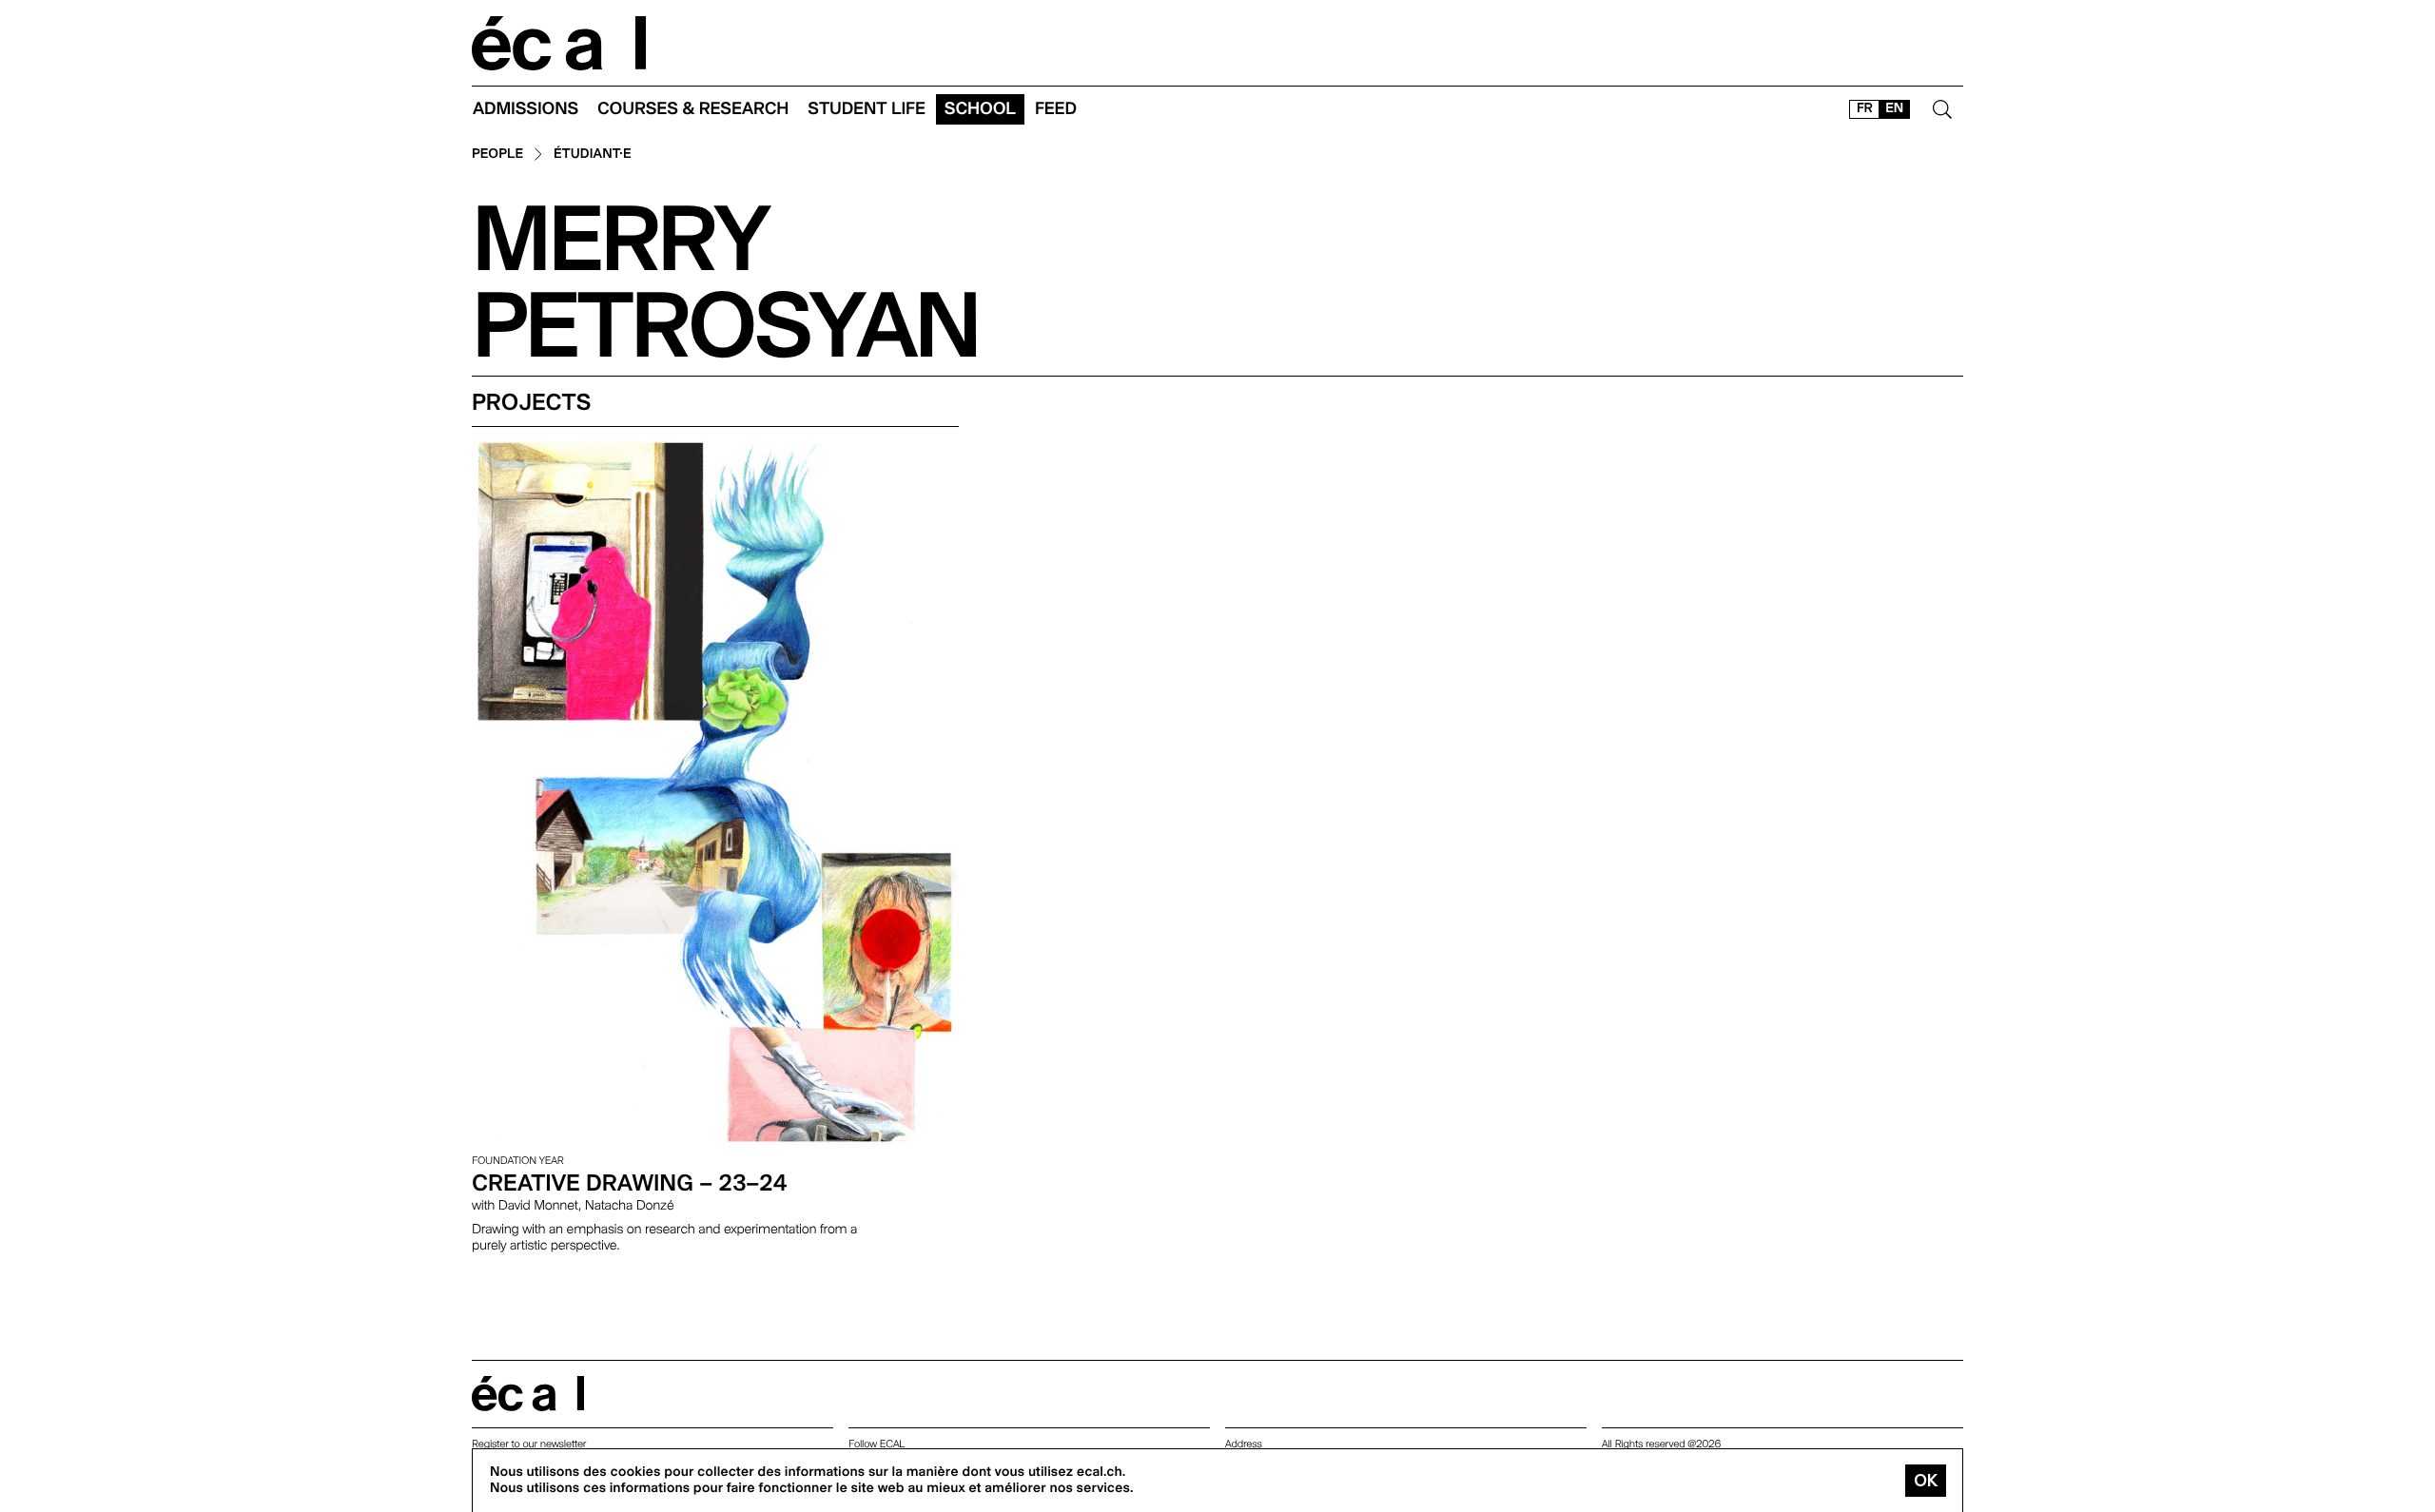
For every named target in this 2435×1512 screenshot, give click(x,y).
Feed (1056, 109)
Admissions (526, 109)
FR (1865, 108)
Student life (867, 109)
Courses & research (693, 109)
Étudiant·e (593, 155)
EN (1894, 108)
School (980, 109)
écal (528, 1394)
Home (559, 43)
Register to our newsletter (529, 1444)
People (497, 155)
